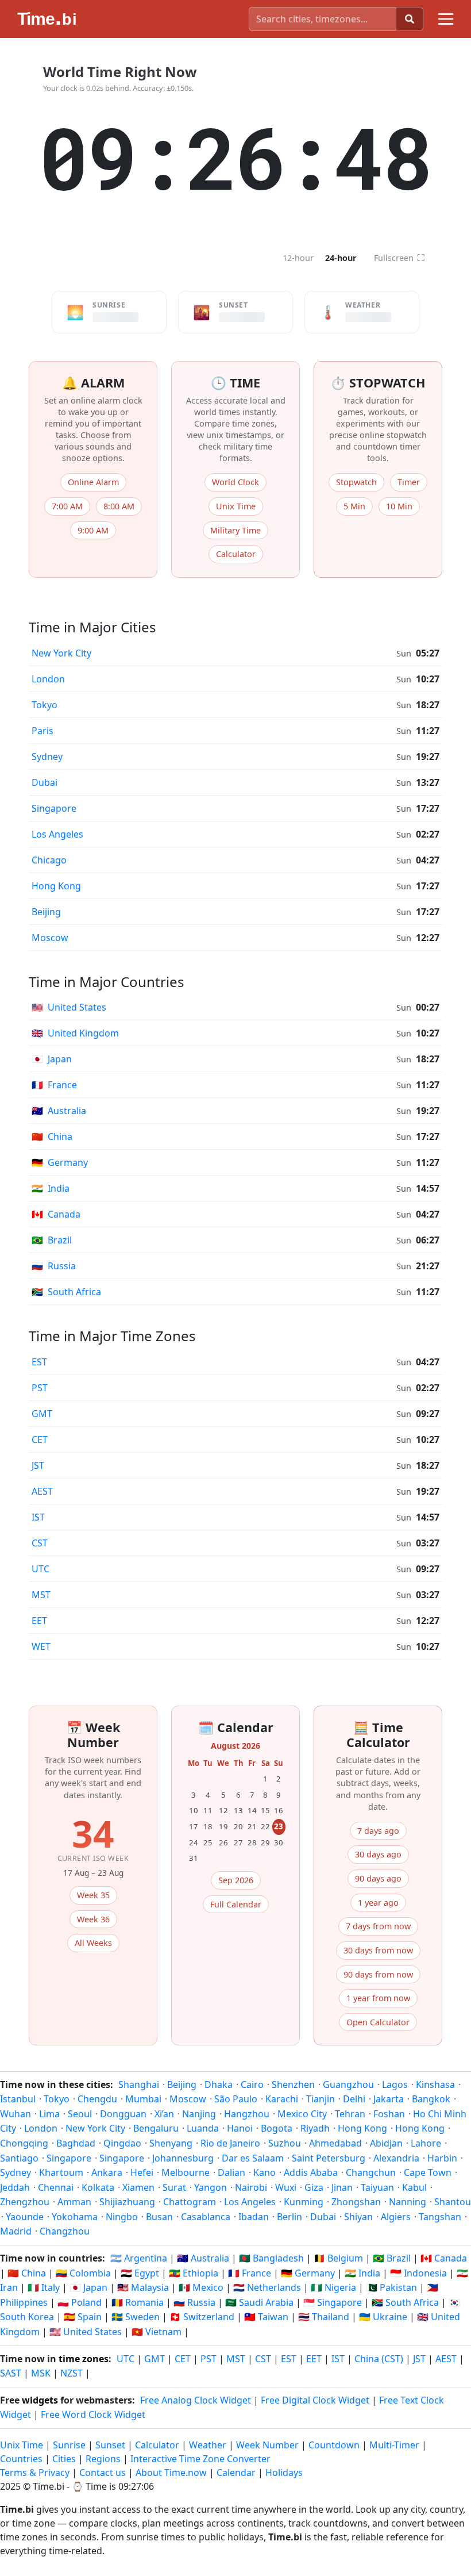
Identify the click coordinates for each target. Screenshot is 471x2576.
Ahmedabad (335, 2143)
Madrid (16, 2231)
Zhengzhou (25, 2202)
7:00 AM (67, 506)
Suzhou (285, 2143)
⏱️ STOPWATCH (378, 383)
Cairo (252, 2084)
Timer (409, 482)
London (48, 679)
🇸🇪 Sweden (136, 2317)
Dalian (231, 2172)
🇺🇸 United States (86, 2332)
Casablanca (206, 2217)
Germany (60, 1162)
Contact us (103, 2473)
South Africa (66, 1292)
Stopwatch (356, 482)
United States (69, 1007)
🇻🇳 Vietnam (157, 2332)
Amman (74, 2202)
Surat (174, 2187)
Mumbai (143, 2099)
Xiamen (138, 2187)
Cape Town (428, 2172)
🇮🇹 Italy (44, 2287)
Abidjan (386, 2143)
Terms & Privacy (35, 2473)
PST (40, 1388)
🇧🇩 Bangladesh (271, 2258)
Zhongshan (356, 2202)
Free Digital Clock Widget (315, 2400)
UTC (40, 1569)
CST (40, 1543)
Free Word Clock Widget (93, 2414)
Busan (159, 2217)
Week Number (267, 2445)
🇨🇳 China (27, 2273)
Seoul (80, 2114)
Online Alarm (93, 482)
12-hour (298, 258)
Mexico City (302, 2114)
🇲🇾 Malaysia (143, 2287)
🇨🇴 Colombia (83, 2273)
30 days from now (378, 1950)
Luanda (203, 2128)
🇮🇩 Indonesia (418, 2273)
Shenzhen (293, 2084)
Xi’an (164, 2114)
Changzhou (65, 2231)
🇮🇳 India (362, 2273)
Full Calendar (236, 1904)
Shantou (453, 2202)
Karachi (282, 2099)
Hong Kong (56, 886)
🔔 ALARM (93, 383)
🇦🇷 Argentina (139, 2258)
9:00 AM (93, 530)
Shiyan (358, 2217)
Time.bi (49, 2486)
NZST (72, 2373)
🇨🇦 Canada (444, 2258)
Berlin (289, 2217)
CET (40, 1439)
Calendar (236, 2473)
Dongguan (123, 2114)
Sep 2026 (236, 1880)
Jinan (342, 2187)
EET (39, 1621)
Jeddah (15, 2187)
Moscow (50, 938)
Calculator (236, 554)
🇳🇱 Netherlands (267, 2287)
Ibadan (254, 2217)
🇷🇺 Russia (194, 2302)
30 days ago (378, 1854)
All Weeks (93, 1943)
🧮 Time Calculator (378, 1735)
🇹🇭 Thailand (324, 2317)
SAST (11, 2373)
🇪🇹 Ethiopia (194, 2273)
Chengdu (97, 2099)
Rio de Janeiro (230, 2143)
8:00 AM (119, 506)
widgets (40, 2400)
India (51, 1188)
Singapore (54, 808)
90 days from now (378, 1974)
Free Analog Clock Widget (196, 2400)
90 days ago (378, 1878)
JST (38, 1465)
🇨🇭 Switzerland (202, 2317)
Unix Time (236, 506)
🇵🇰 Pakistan (391, 2287)
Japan (52, 1059)
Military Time (235, 530)
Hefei (142, 2172)
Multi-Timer (394, 2445)
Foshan (389, 2114)
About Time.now (171, 2473)
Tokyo (45, 705)
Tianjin (321, 2099)
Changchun (371, 2172)
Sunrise (69, 2445)
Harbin (442, 2158)
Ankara (107, 2172)
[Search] (410, 19)
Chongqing (24, 2143)
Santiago (19, 2158)
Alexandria (396, 2158)
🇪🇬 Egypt (140, 2273)
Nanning (408, 2202)
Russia (54, 1266)
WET (41, 1646)
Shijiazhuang (127, 2202)
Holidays (284, 2473)
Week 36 (93, 1919)
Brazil (52, 1240)
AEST (42, 1491)
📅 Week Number (93, 1735)
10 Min (399, 506)
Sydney (47, 757)
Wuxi (286, 2187)
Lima (49, 2114)
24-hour (341, 258)
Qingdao (122, 2143)
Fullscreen (399, 258)
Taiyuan (377, 2187)
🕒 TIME (235, 383)
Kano (265, 2172)
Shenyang (171, 2143)
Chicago (49, 860)
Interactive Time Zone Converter (200, 2459)
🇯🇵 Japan (88, 2287)
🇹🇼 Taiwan (266, 2317)
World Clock (235, 482)
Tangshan (440, 2217)
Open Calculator (378, 2022)
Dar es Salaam (253, 2158)
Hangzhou (247, 2114)
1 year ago (378, 1903)
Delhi (354, 2099)
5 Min (354, 506)
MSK (41, 2373)
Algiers (396, 2217)
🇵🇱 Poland (80, 2302)
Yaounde (25, 2217)
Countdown (334, 2445)
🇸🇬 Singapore (333, 2302)
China (52, 1137)
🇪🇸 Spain (83, 2317)
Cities (64, 2459)
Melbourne (186, 2172)
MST (41, 1595)
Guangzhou (348, 2084)
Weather (208, 2445)
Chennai (56, 2187)
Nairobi (251, 2187)
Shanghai (139, 2084)
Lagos (395, 2084)
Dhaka (219, 2084)
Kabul (414, 2187)
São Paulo (236, 2099)
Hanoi (240, 2128)
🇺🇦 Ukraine (383, 2317)
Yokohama (75, 2217)
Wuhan (16, 2114)
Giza (314, 2187)
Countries (21, 2459)
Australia (59, 1111)
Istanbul (18, 2099)
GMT (42, 1414)
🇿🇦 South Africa (405, 2302)
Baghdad (76, 2143)
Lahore (426, 2143)
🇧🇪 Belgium (338, 2258)
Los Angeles (57, 834)
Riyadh (315, 2128)
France (54, 1085)
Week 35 (93, 1895)
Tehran (350, 2114)
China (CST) (379, 2359)
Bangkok (431, 2099)
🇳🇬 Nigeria (333, 2287)
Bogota (277, 2128)
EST (39, 1362)
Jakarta (389, 2099)
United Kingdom (75, 1033)
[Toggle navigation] (446, 19)
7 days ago (378, 1831)
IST (38, 1517)
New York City (61, 653)
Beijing (46, 912)
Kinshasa (435, 2084)
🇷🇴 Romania (138, 2302)
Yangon (211, 2187)
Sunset (110, 2445)
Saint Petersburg (329, 2158)
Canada (56, 1214)
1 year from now (378, 1998)
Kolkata (98, 2187)
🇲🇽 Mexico (201, 2287)
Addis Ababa (311, 2172)
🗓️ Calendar (236, 1727)
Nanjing (199, 2114)
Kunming (304, 2202)
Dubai (45, 782)
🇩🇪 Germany (308, 2273)
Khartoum (61, 2172)
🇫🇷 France (250, 2273)
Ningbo (122, 2217)
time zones (84, 2359)
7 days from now (378, 1926)
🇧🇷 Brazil (392, 2258)
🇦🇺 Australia (203, 2258)
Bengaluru (156, 2128)
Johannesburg (183, 2158)
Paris (43, 731)
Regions (103, 2459)
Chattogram (190, 2202)
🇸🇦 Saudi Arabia (259, 2302)
